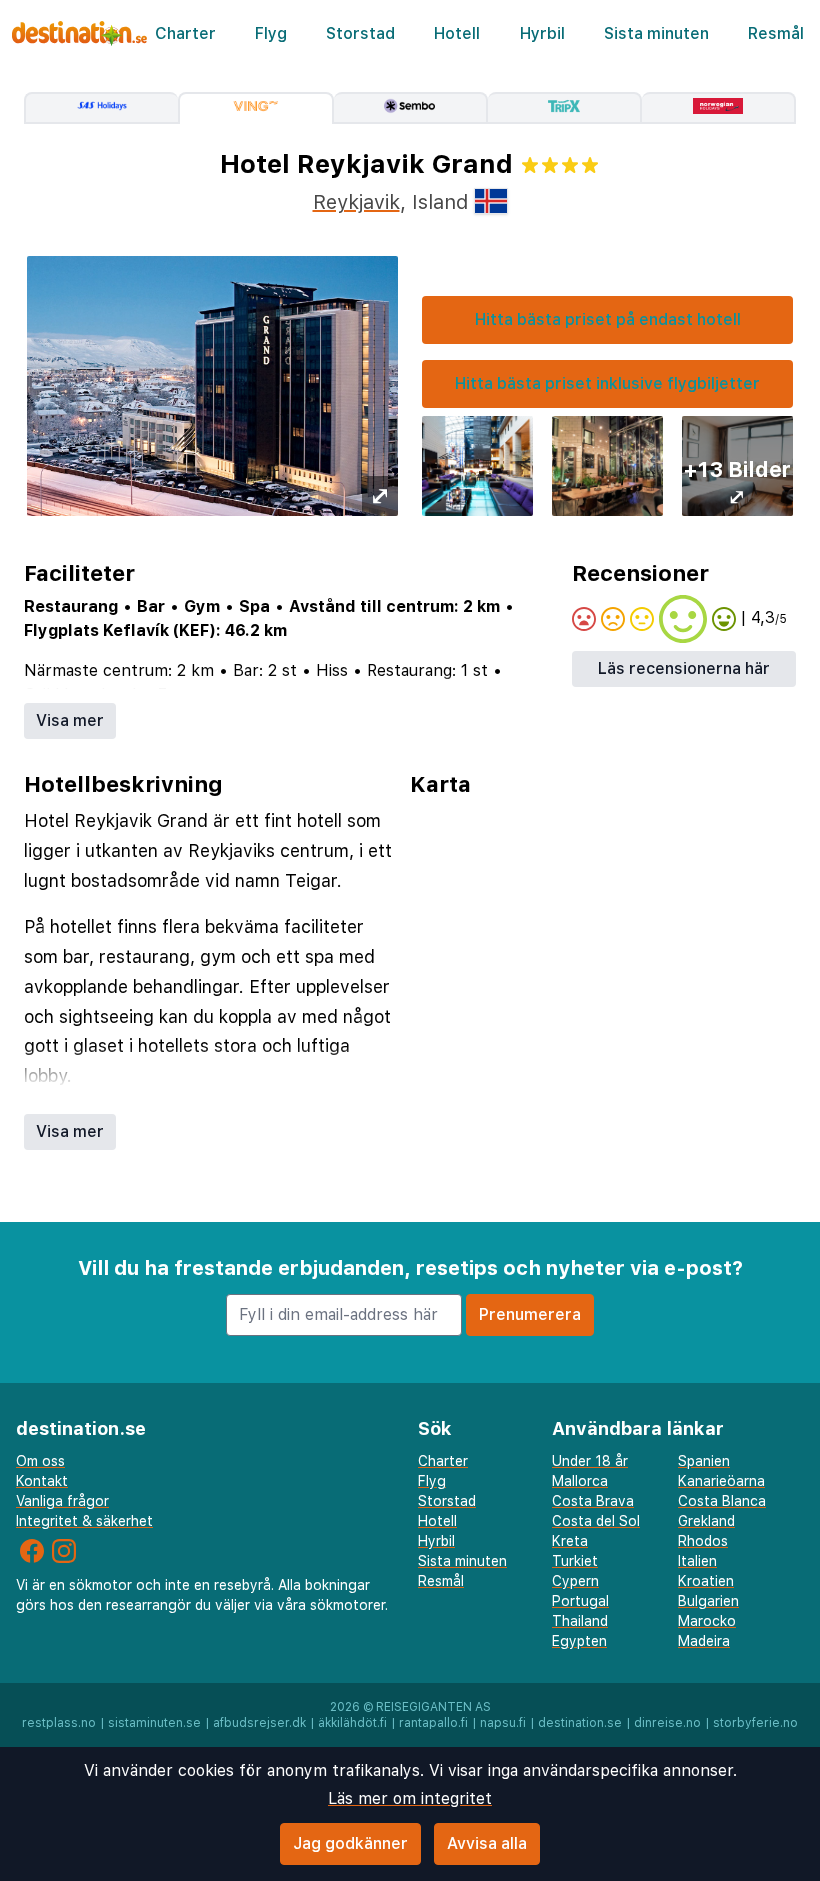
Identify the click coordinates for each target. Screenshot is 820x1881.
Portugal (580, 1601)
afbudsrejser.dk (259, 1723)
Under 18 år (590, 1461)
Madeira (704, 1641)
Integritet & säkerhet (84, 1521)
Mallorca (580, 1481)
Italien (697, 1561)
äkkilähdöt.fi (352, 1723)
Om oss (40, 1461)
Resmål (776, 33)
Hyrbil (542, 33)
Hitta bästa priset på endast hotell (608, 319)
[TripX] (565, 108)
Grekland (706, 1521)
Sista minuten (656, 33)
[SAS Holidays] (101, 108)
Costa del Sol (596, 1521)
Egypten (579, 1641)
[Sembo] (411, 108)
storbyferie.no (755, 1723)
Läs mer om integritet (410, 1798)
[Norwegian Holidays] (719, 108)
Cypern (575, 1581)
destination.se (580, 1723)
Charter (185, 33)
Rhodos (703, 1541)
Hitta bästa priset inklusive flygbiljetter (607, 383)
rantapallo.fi (433, 1723)
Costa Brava (593, 1501)
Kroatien (706, 1581)
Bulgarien (708, 1601)
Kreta (570, 1541)
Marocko (707, 1621)
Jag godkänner (350, 1843)
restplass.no (59, 1723)
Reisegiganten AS (433, 1707)
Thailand (580, 1621)
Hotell (457, 33)
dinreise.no (667, 1723)
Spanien (704, 1461)
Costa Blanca (722, 1501)
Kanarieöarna (721, 1481)
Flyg (271, 33)
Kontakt (42, 1481)
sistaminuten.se (154, 1723)
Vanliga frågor (62, 1501)
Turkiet (575, 1561)
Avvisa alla (487, 1843)
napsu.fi (503, 1723)
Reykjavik (356, 202)
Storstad (360, 33)
